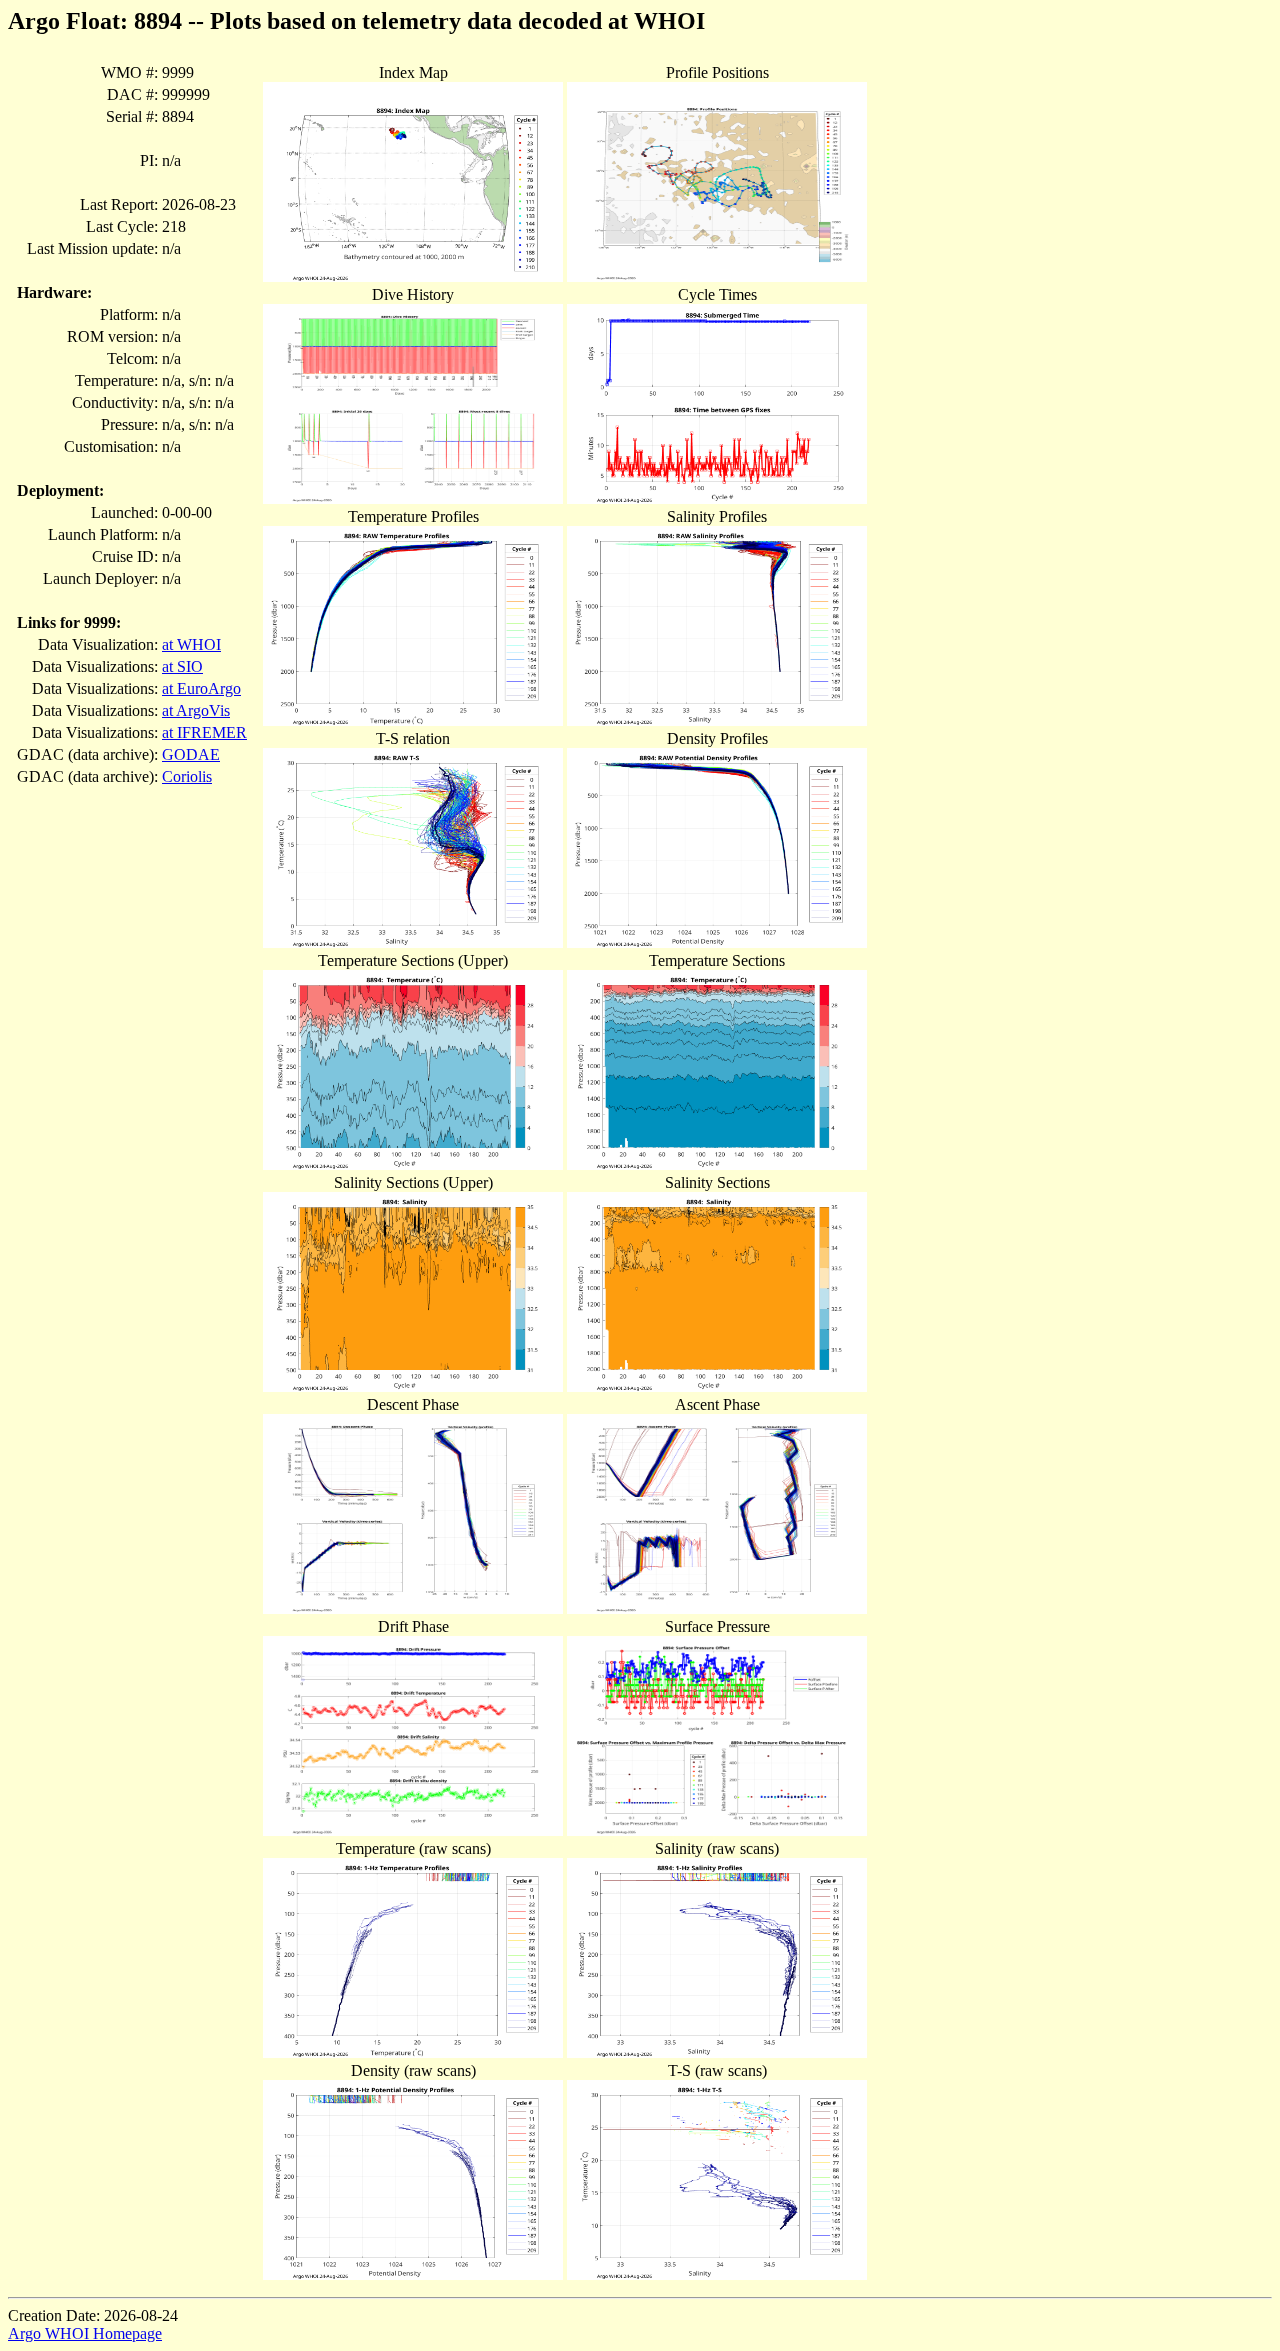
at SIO (182, 666)
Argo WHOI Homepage (85, 2333)
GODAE (191, 754)
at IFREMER (204, 732)
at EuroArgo (201, 688)
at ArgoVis (196, 710)
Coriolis (187, 776)
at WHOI (191, 644)
